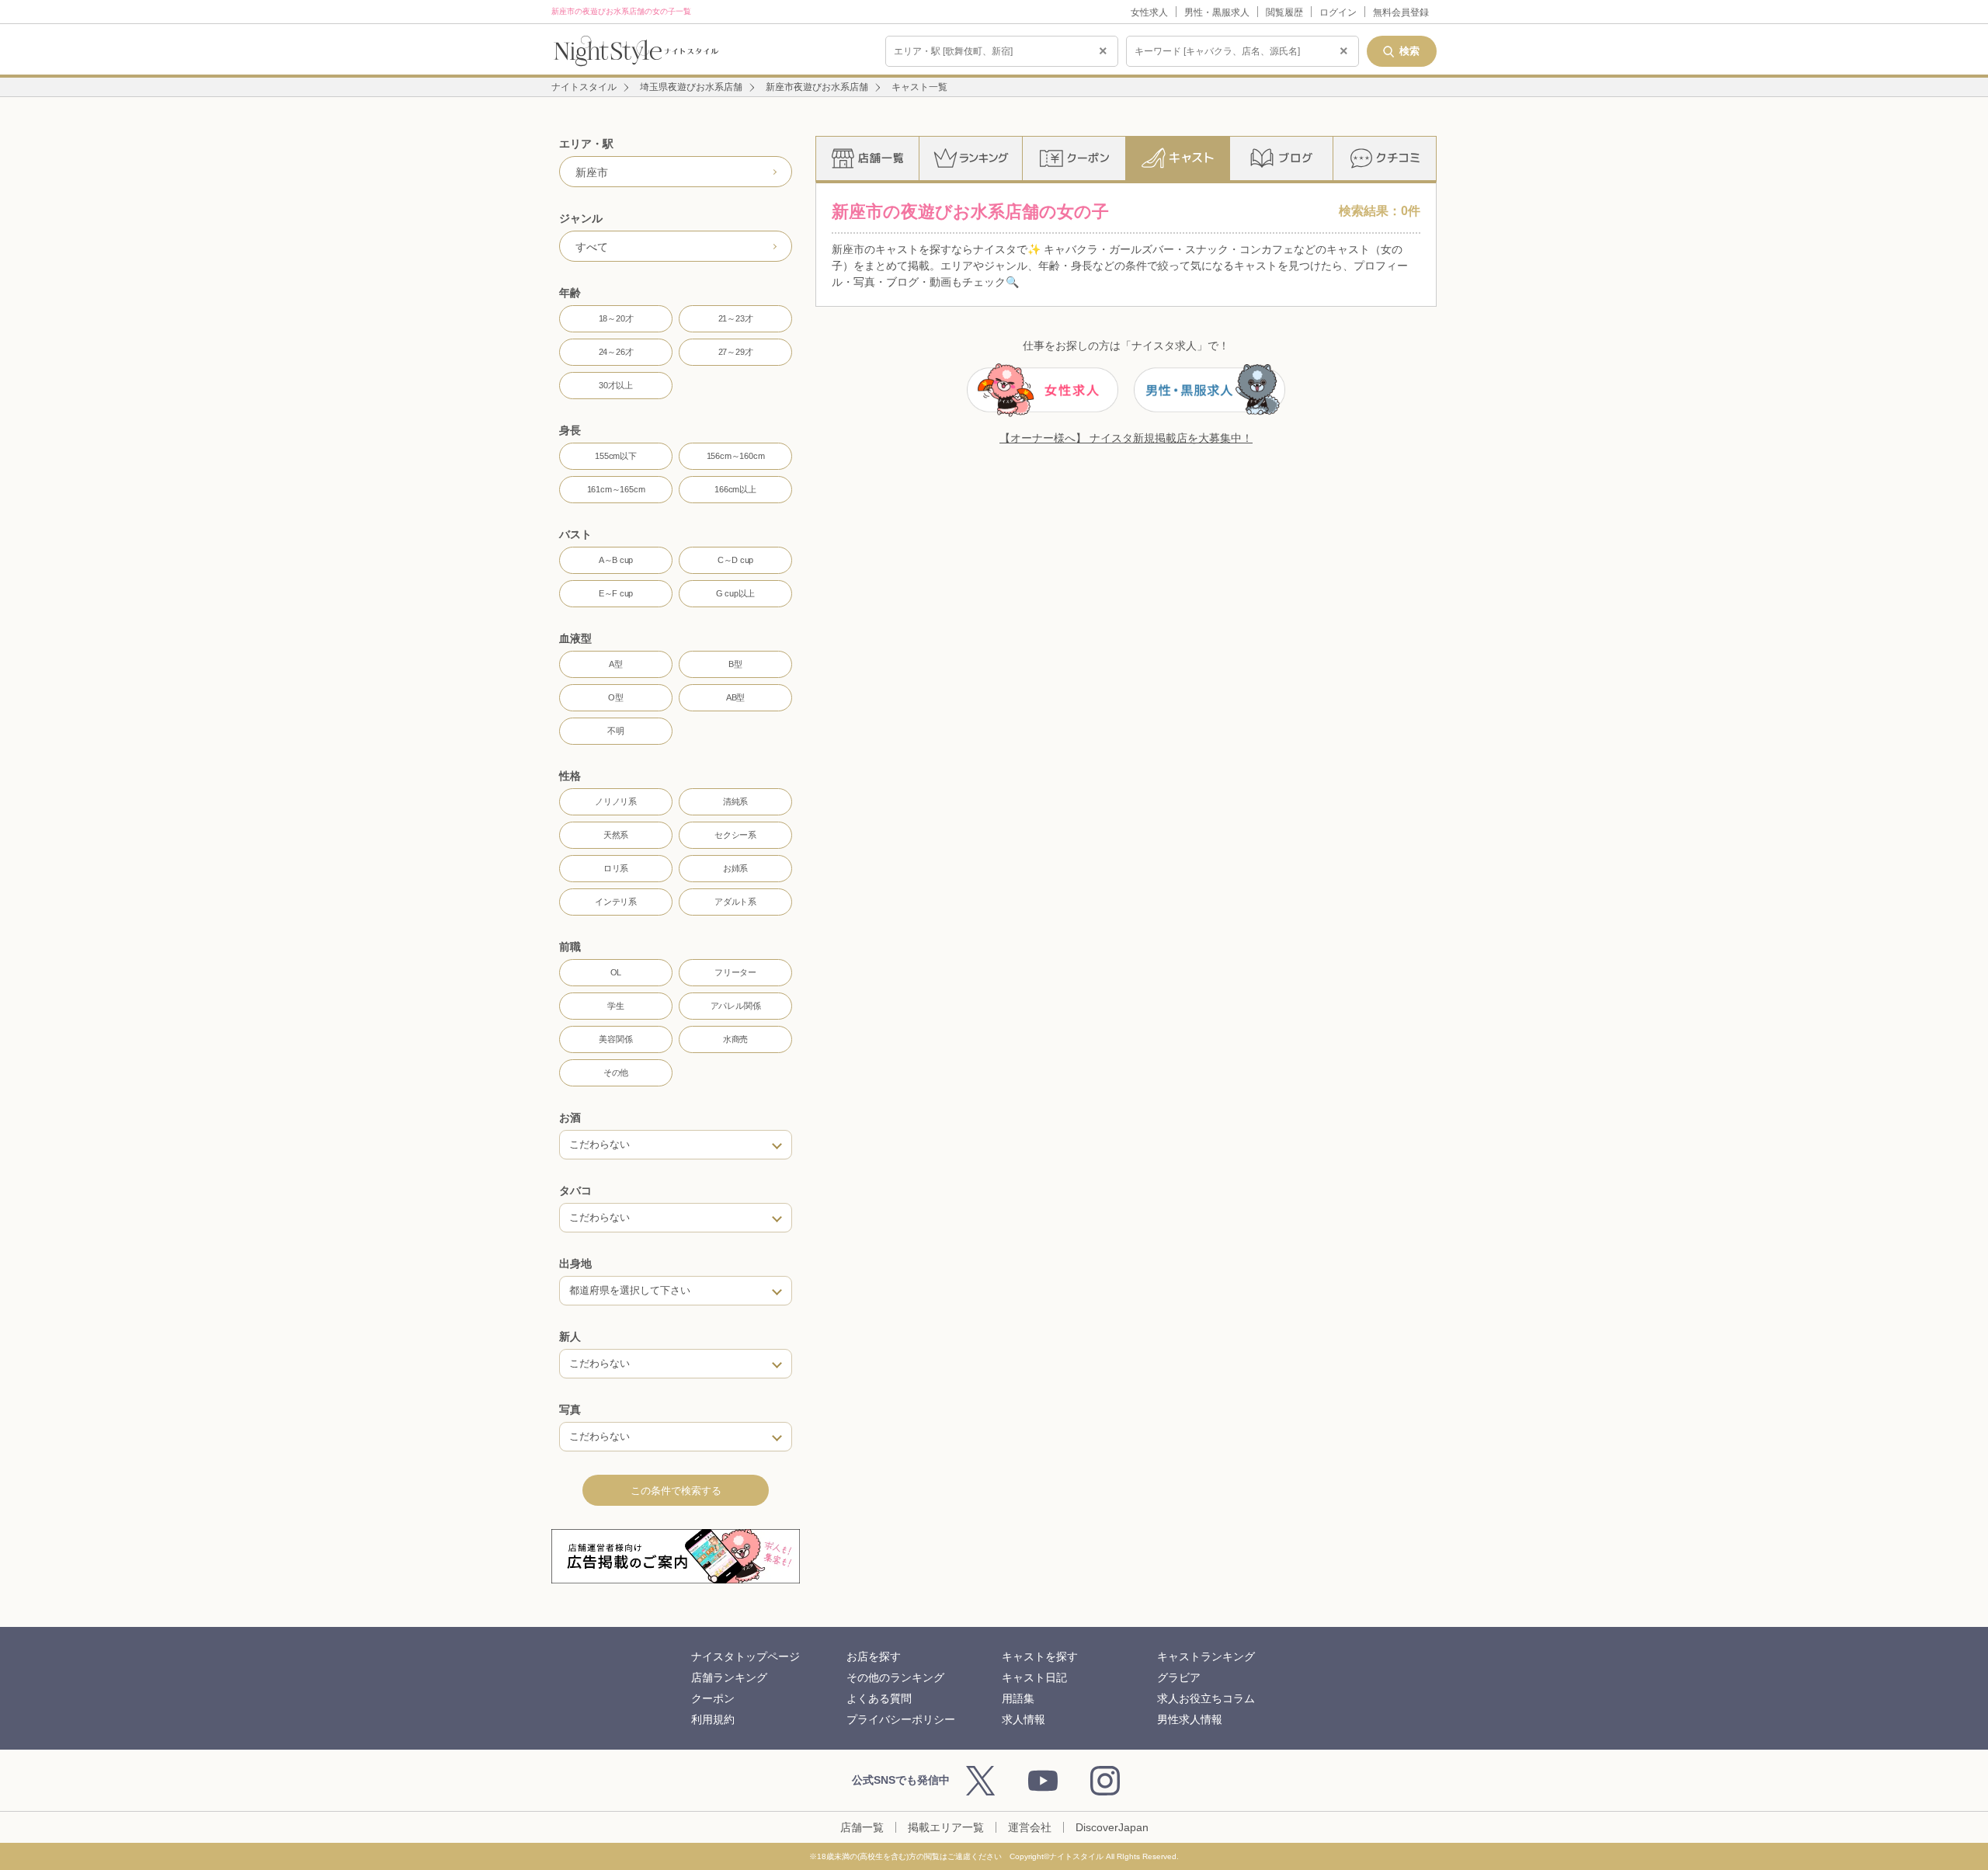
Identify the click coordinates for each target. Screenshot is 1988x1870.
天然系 (616, 835)
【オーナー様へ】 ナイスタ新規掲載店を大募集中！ (1126, 438)
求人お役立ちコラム (1206, 1698)
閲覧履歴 (1284, 12)
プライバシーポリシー (901, 1719)
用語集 (1018, 1698)
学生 (616, 1006)
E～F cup (616, 593)
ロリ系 (616, 868)
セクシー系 (735, 835)
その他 (616, 1072)
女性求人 (1149, 12)
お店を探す (874, 1656)
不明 (616, 731)
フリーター (735, 972)
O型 (616, 697)
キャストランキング (1206, 1656)
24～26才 (616, 352)
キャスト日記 (1034, 1677)
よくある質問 (879, 1698)
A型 (616, 664)
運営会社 (1030, 1827)
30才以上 (616, 385)
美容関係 (615, 1039)
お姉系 (735, 868)
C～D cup (735, 560)
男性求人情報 (1190, 1719)
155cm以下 (615, 456)
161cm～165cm (616, 489)
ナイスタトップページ (745, 1656)
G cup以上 (735, 593)
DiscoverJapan (1112, 1827)
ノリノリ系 (616, 801)
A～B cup (616, 560)
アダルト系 (735, 902)
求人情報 (1024, 1719)
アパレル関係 (736, 1006)
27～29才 (736, 352)
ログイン (1338, 12)
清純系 (735, 801)
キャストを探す (1040, 1656)
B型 (735, 664)
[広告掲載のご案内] (676, 1556)
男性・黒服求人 (1217, 12)
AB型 (735, 697)
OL (616, 972)
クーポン (713, 1698)
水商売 (735, 1039)
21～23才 (736, 318)
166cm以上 (735, 489)
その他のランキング (895, 1677)
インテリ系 (616, 902)
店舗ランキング (729, 1677)
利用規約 (713, 1719)
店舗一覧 (862, 1827)
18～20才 (616, 318)
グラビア (1179, 1677)
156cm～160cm (736, 456)
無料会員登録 (1401, 12)
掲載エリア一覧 (946, 1827)
